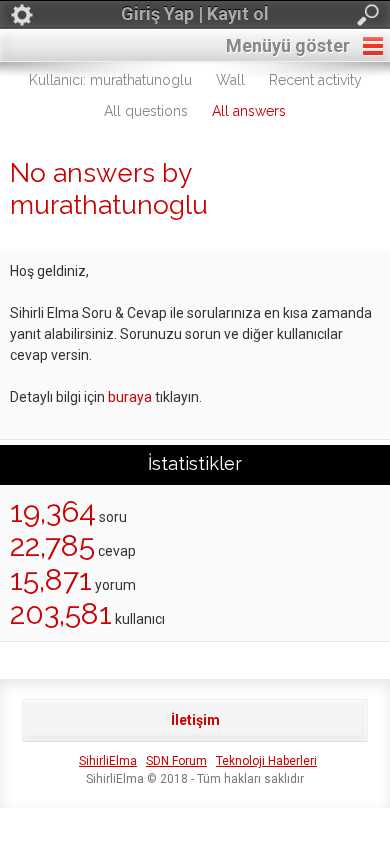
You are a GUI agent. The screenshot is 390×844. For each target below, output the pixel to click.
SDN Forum (176, 761)
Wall (230, 80)
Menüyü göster (288, 45)
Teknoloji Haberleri (266, 761)
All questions (146, 111)
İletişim (195, 720)
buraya (130, 397)
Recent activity (315, 80)
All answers (249, 111)
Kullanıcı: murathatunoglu (110, 80)
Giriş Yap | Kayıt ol (195, 13)
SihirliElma (108, 761)
